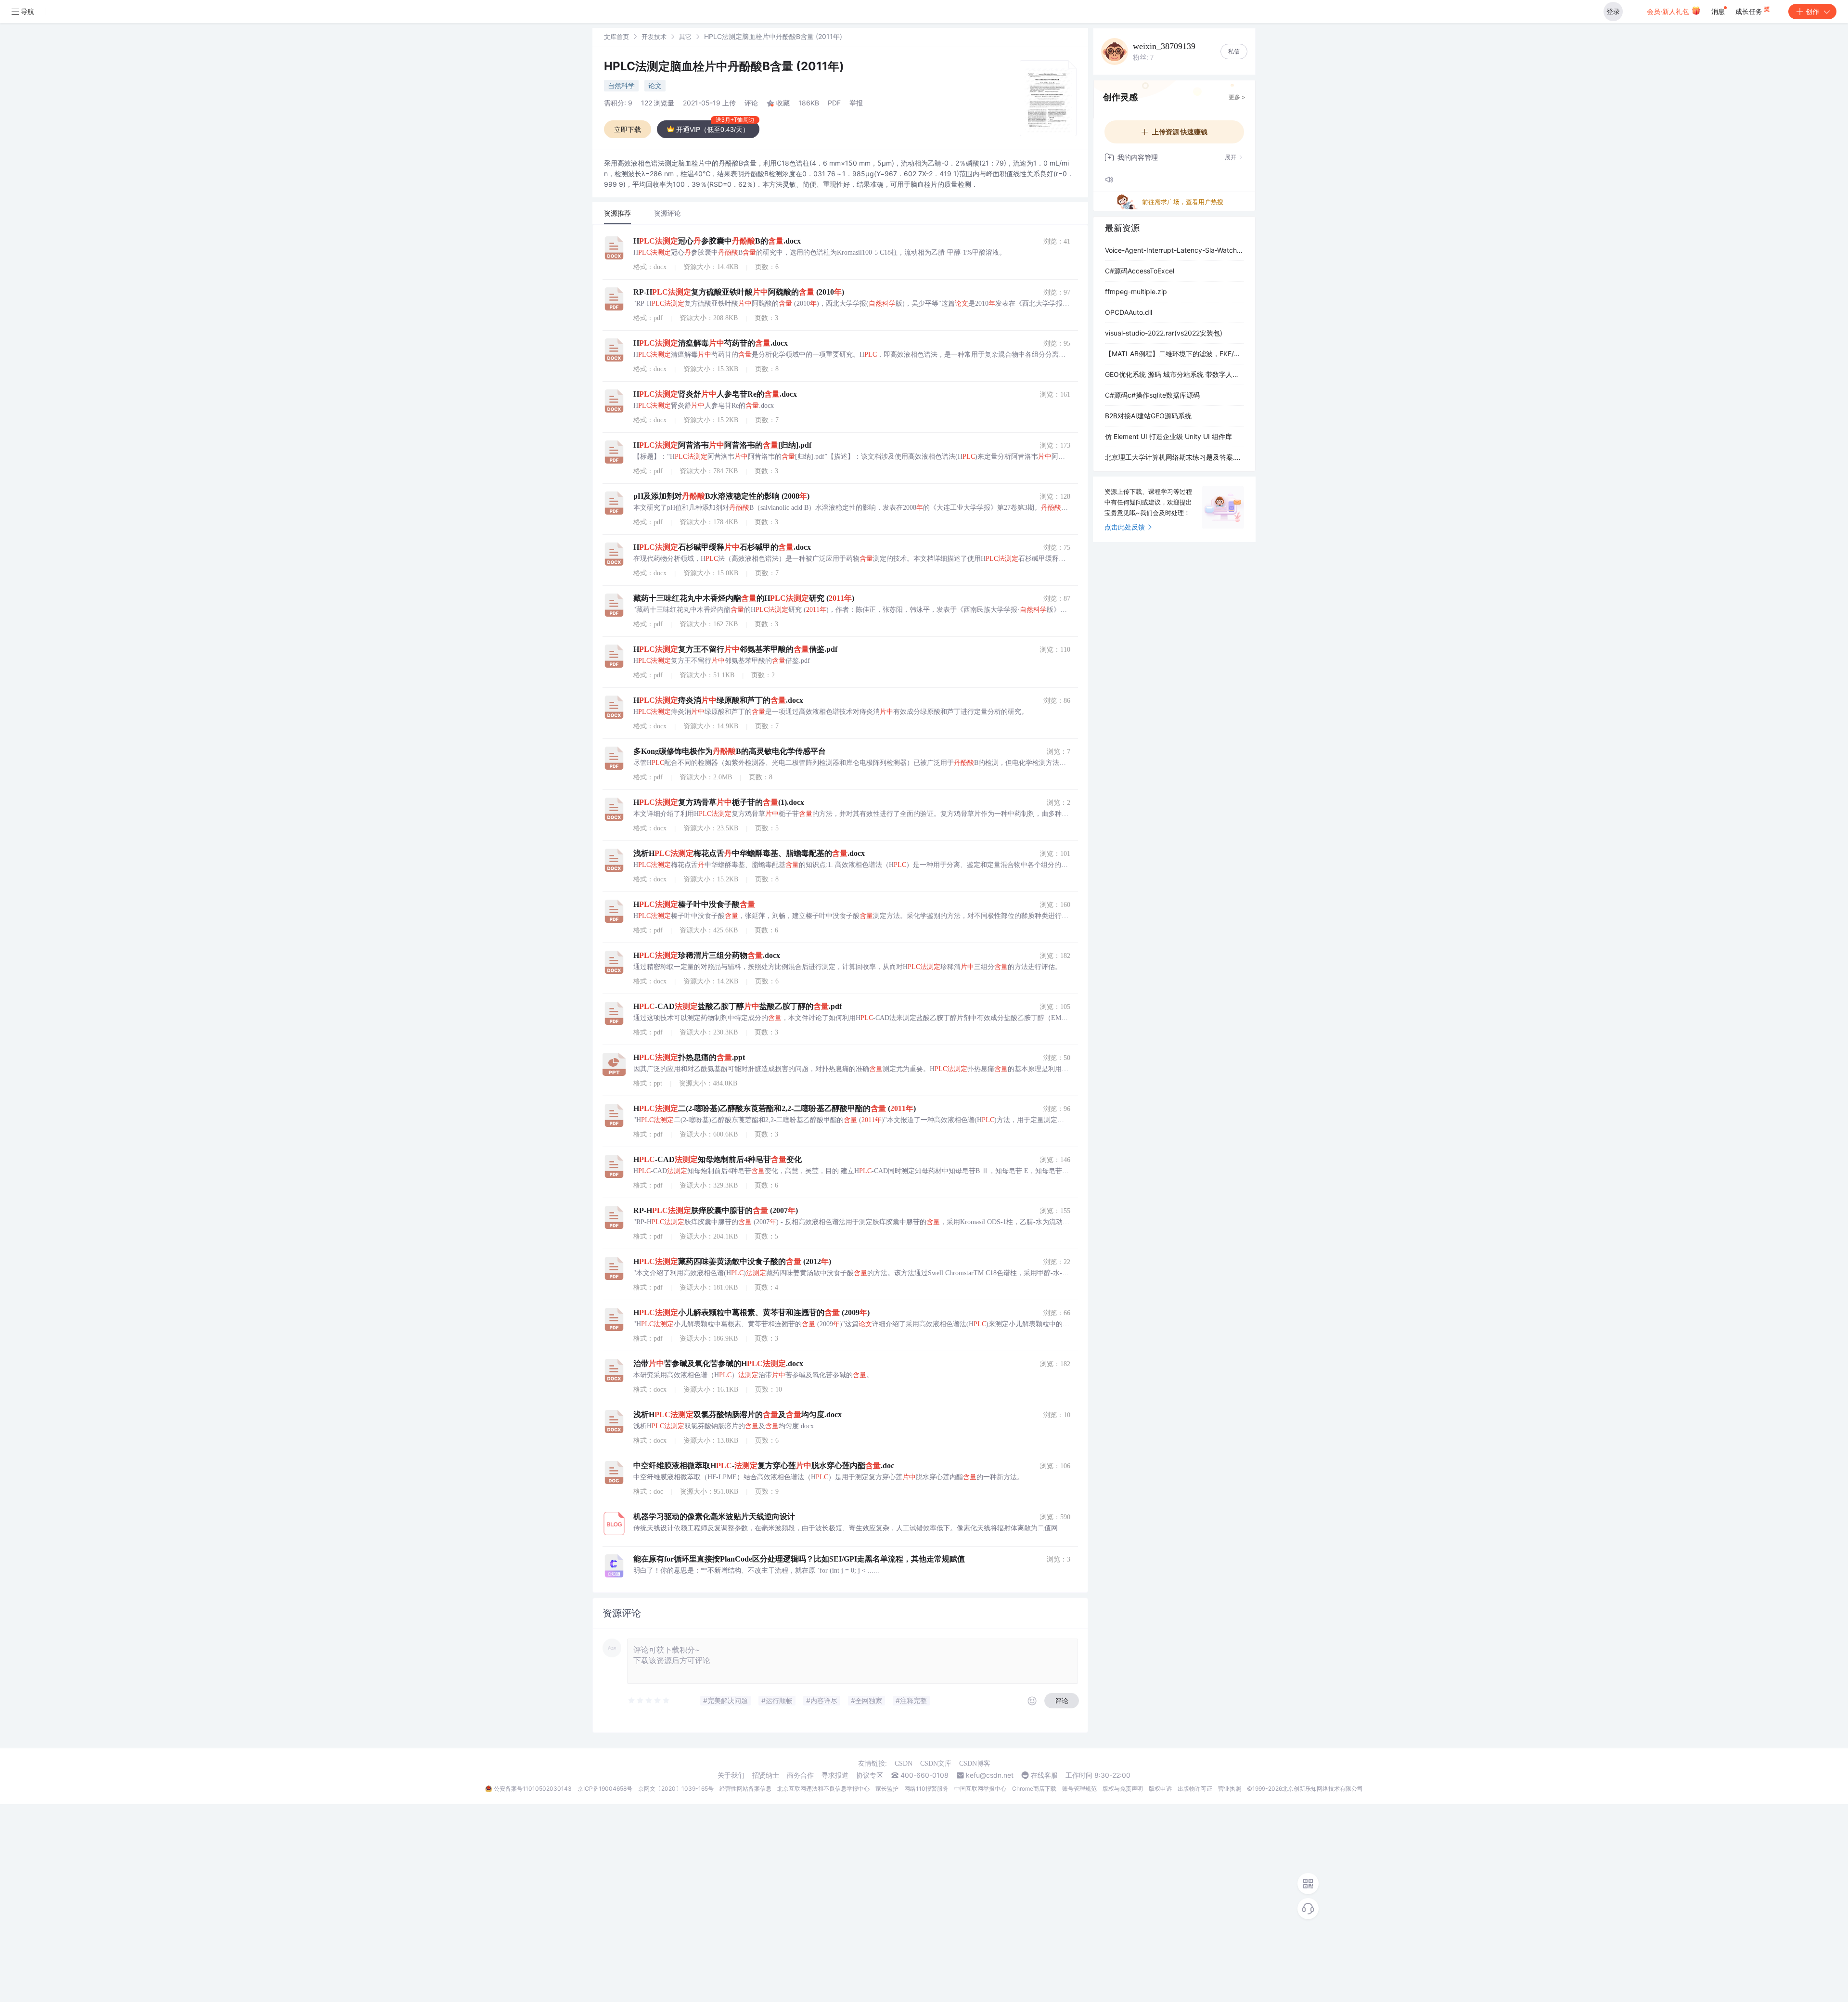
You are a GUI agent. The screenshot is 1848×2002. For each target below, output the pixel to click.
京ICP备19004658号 (605, 1789)
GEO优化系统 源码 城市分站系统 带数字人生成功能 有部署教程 (1174, 374)
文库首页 (616, 37)
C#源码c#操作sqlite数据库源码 (1152, 395)
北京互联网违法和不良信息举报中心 (823, 1789)
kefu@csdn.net (990, 1775)
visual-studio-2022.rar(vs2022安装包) (1164, 333)
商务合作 (800, 1775)
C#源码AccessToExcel (1140, 271)
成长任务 (1750, 11)
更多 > (1237, 97)
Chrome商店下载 (1034, 1789)
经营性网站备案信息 (745, 1789)
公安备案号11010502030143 (533, 1789)
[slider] (649, 1701)
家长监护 (887, 1789)
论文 (655, 85)
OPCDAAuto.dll (1129, 312)
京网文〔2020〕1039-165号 (676, 1789)
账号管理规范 (1079, 1789)
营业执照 (1230, 1789)
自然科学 (621, 85)
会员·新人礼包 (1669, 11)
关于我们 (731, 1775)
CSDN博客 (975, 1763)
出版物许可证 (1195, 1789)
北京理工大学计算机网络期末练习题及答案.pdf (1174, 457)
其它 (685, 37)
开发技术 (654, 37)
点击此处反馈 (1125, 527)
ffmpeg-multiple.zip (1136, 291)
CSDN (904, 1763)
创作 (1812, 11)
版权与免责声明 (1123, 1789)
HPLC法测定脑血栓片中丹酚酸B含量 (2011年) (724, 66)
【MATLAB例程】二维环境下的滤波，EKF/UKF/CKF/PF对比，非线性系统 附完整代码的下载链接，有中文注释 (1174, 354)
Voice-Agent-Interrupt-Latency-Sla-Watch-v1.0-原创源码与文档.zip (1174, 250)
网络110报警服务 (926, 1789)
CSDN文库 (936, 1763)
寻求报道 (835, 1775)
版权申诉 (1160, 1789)
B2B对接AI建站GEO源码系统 (1148, 416)
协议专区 (870, 1775)
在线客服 (1044, 1775)
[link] (616, 36)
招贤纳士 (766, 1775)
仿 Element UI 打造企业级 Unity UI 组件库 (1168, 436)
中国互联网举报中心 (980, 1789)
